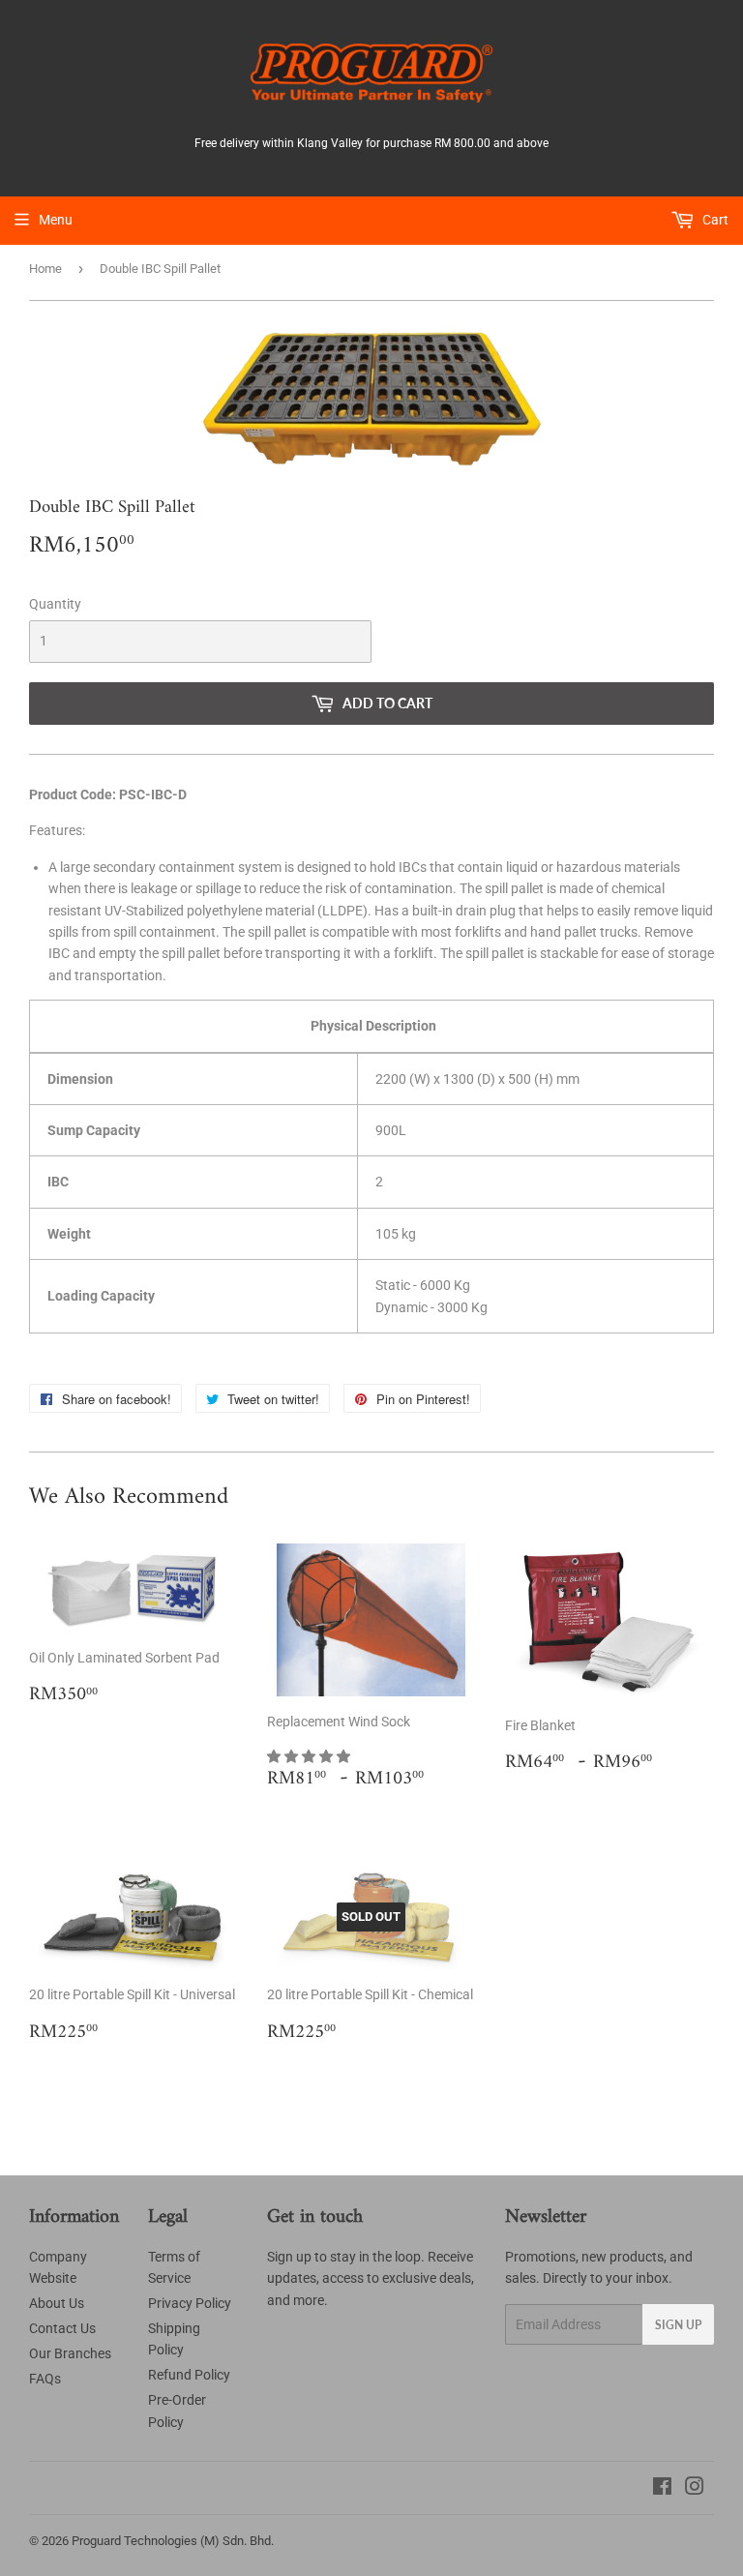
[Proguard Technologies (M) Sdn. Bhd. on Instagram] (695, 2489)
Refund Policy (189, 2375)
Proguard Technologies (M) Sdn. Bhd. (173, 2541)
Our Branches (70, 2353)
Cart (714, 220)
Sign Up (678, 2325)
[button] (310, 1756)
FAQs (45, 2379)
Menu (56, 220)
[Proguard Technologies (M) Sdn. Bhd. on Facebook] (662, 2489)
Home (45, 269)
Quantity (55, 604)
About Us (57, 2303)
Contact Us (62, 2328)
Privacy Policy (190, 2303)
